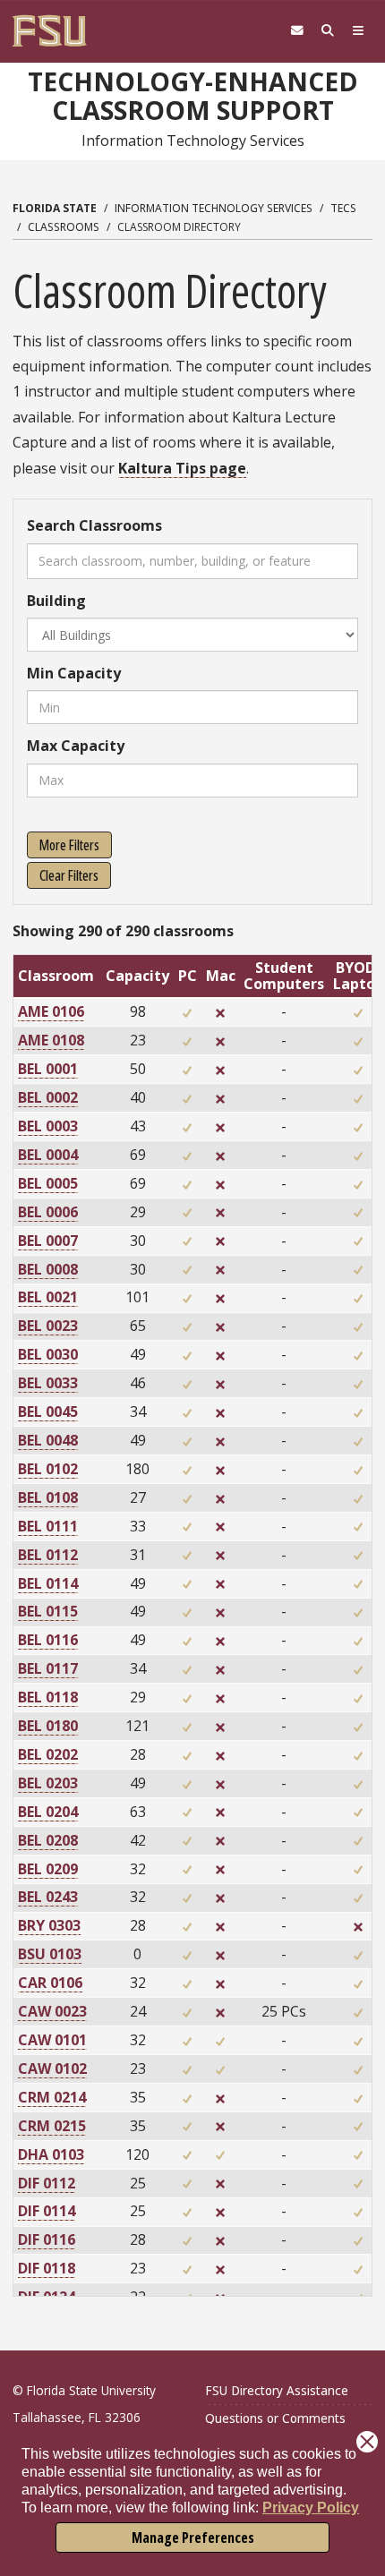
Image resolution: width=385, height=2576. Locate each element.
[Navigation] (358, 31)
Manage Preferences (193, 2538)
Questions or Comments (275, 2418)
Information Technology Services (214, 208)
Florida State (55, 208)
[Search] (328, 31)
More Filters (69, 845)
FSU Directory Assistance (277, 2390)
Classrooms (64, 227)
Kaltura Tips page (182, 468)
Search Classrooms (94, 525)
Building (56, 601)
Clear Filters (69, 875)
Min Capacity (74, 673)
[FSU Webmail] (297, 31)
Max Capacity (76, 746)
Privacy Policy (311, 2508)
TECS (343, 208)
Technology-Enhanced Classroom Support (193, 95)
